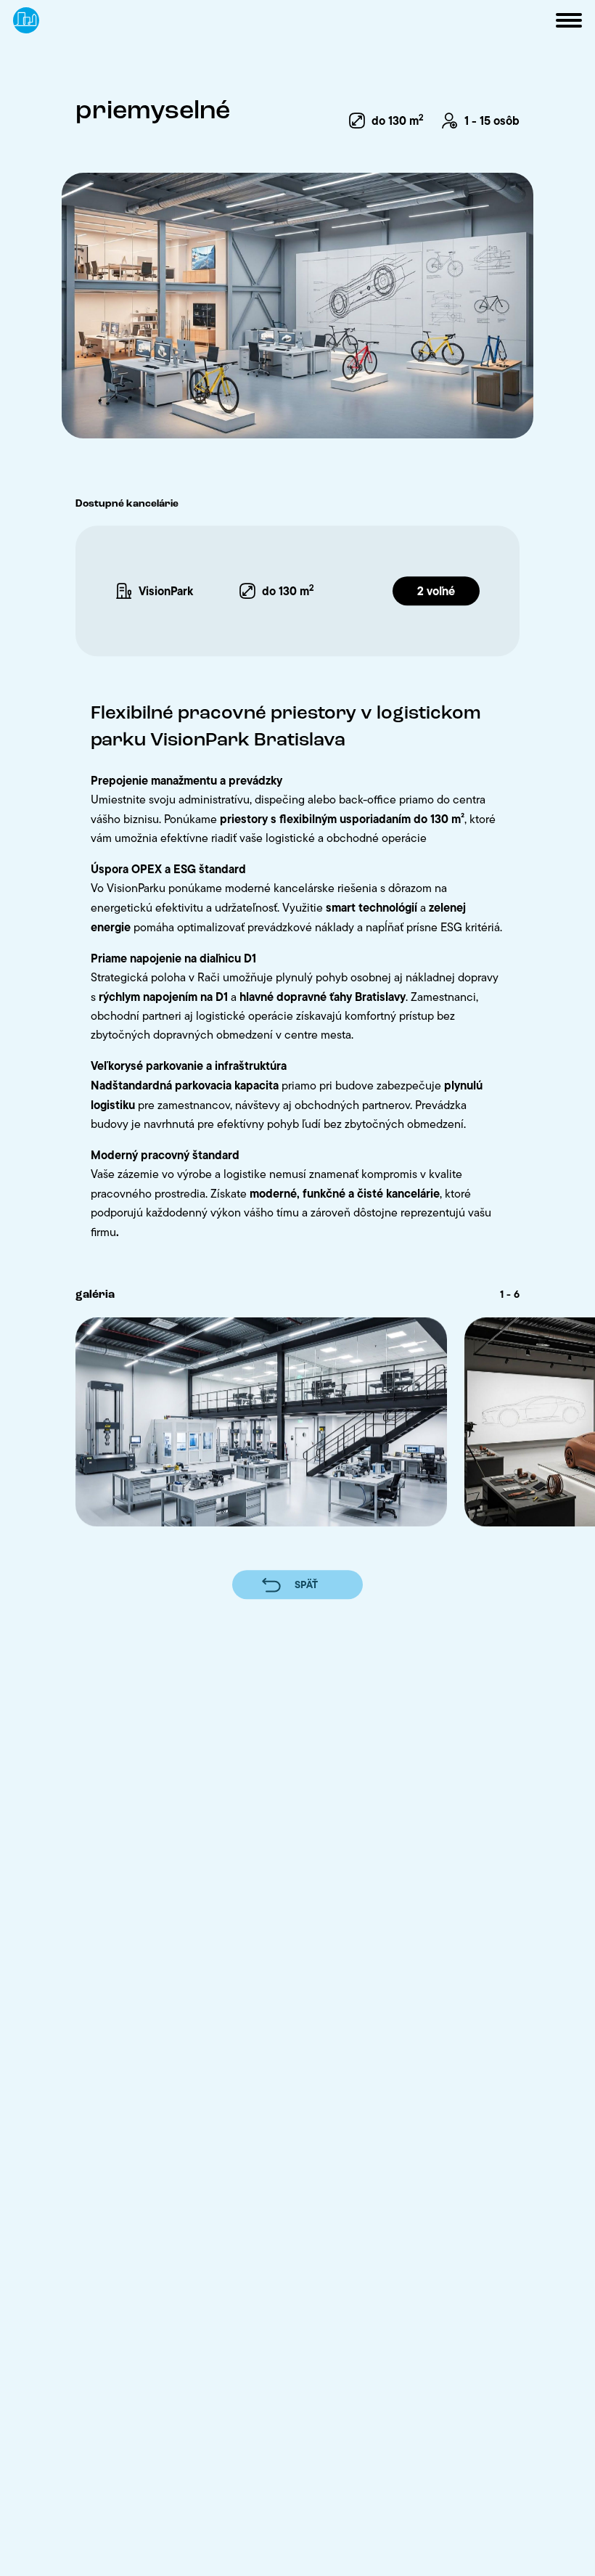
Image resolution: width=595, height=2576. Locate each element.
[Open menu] (569, 20)
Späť (306, 1585)
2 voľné (436, 591)
